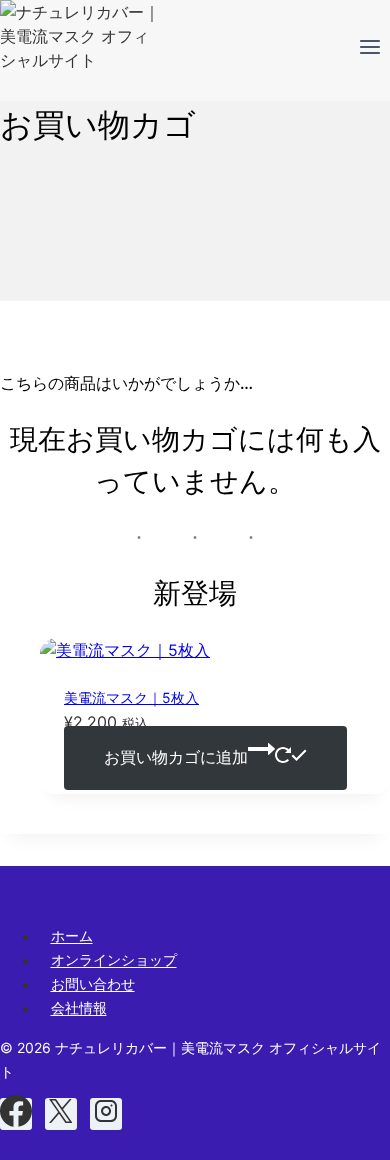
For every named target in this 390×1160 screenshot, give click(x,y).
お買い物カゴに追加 (176, 758)
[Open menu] (369, 50)
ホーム (72, 936)
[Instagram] (106, 1114)
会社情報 (79, 1008)
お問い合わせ (93, 984)
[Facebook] (16, 1114)
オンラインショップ (114, 960)
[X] (61, 1114)
